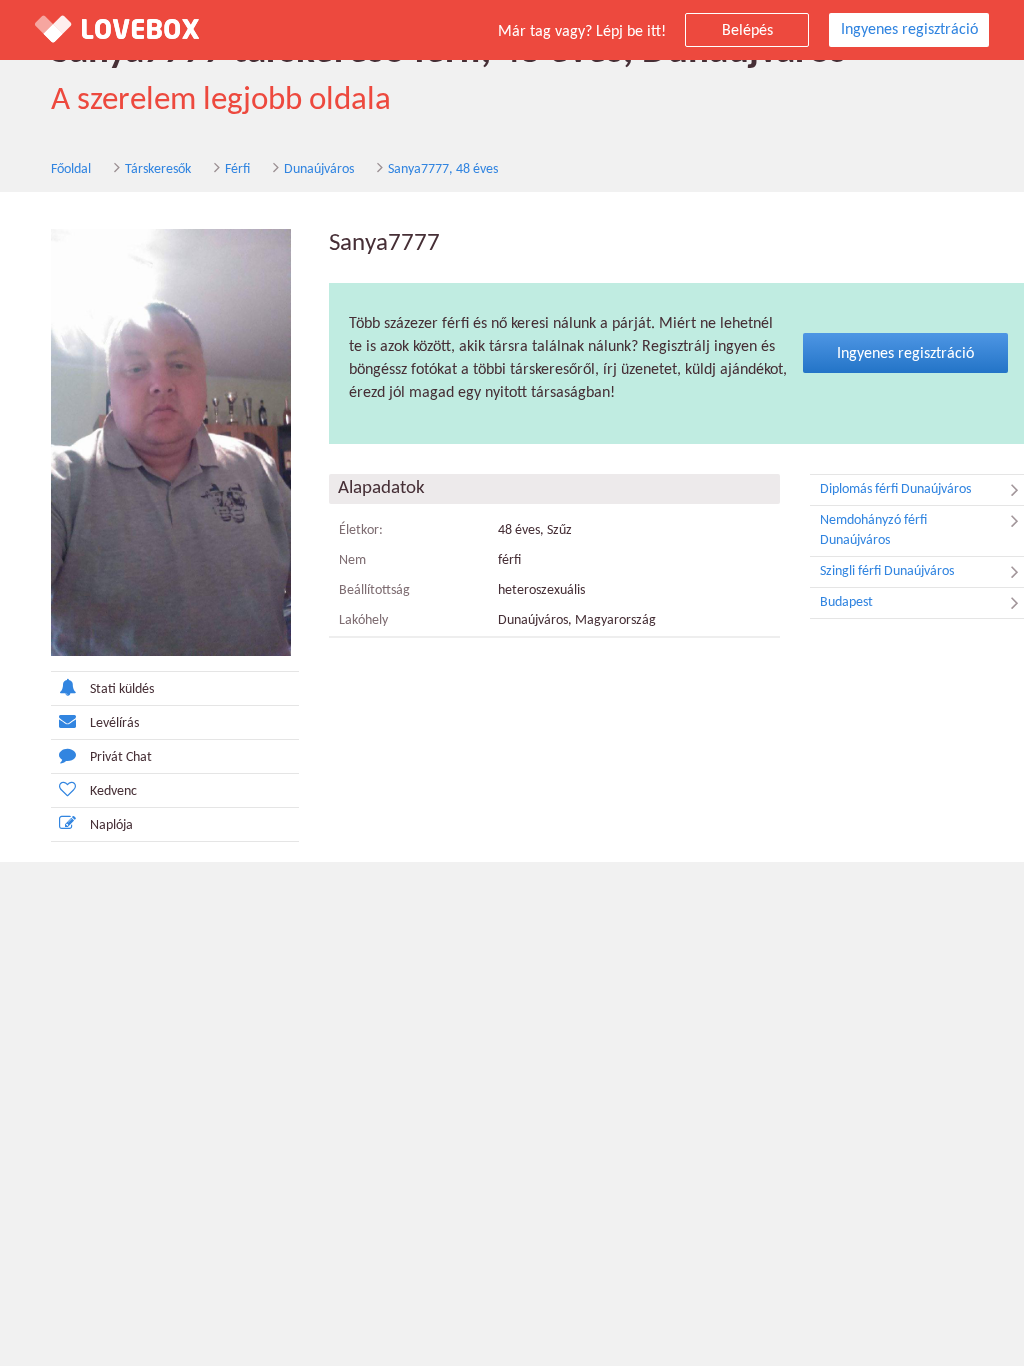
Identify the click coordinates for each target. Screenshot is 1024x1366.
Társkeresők (158, 169)
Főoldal (71, 169)
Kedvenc (113, 791)
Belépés (747, 31)
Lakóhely (363, 620)
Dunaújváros (319, 169)
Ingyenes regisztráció (909, 30)
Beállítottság (374, 590)
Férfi (237, 169)
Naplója (111, 825)
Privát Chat (121, 757)
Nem (352, 560)
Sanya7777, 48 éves (443, 169)
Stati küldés (122, 689)
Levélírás (114, 723)
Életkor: (361, 530)
